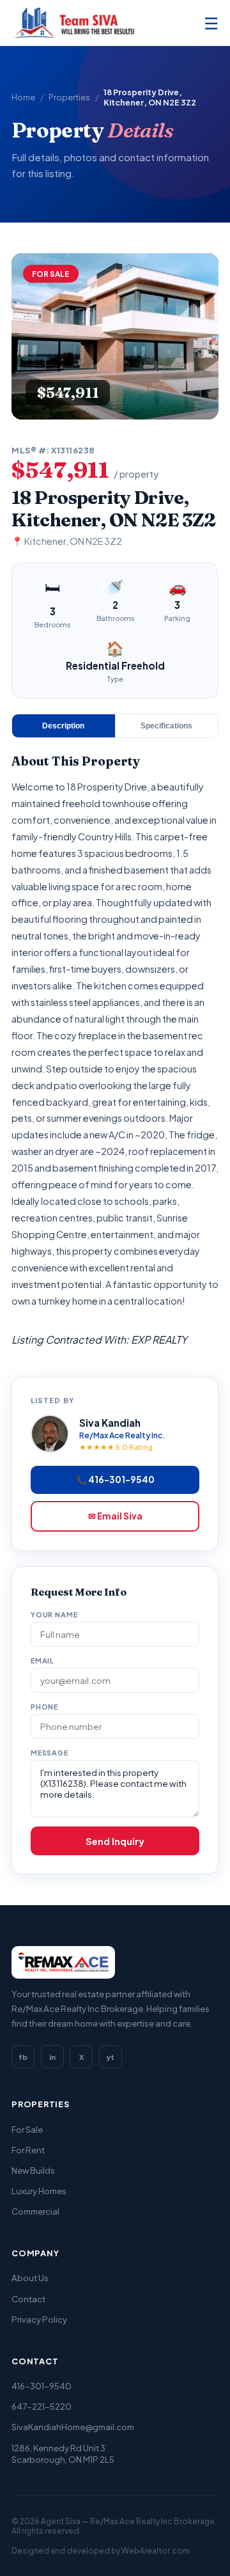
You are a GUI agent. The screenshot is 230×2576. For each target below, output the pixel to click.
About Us (30, 2278)
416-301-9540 (42, 2386)
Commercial (35, 2211)
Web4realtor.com (156, 2551)
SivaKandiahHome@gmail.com (73, 2427)
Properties (69, 97)
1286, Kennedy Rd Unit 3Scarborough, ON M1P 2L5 (63, 2454)
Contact (28, 2299)
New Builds (33, 2170)
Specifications (166, 726)
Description (63, 726)
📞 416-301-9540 (115, 1480)
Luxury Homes (39, 2191)
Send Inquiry (115, 1841)
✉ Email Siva (115, 1516)
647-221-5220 (42, 2406)
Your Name (54, 1614)
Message (50, 1753)
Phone (44, 1707)
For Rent (28, 2150)
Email (42, 1661)
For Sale (27, 2129)
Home (23, 97)
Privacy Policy (39, 2319)
